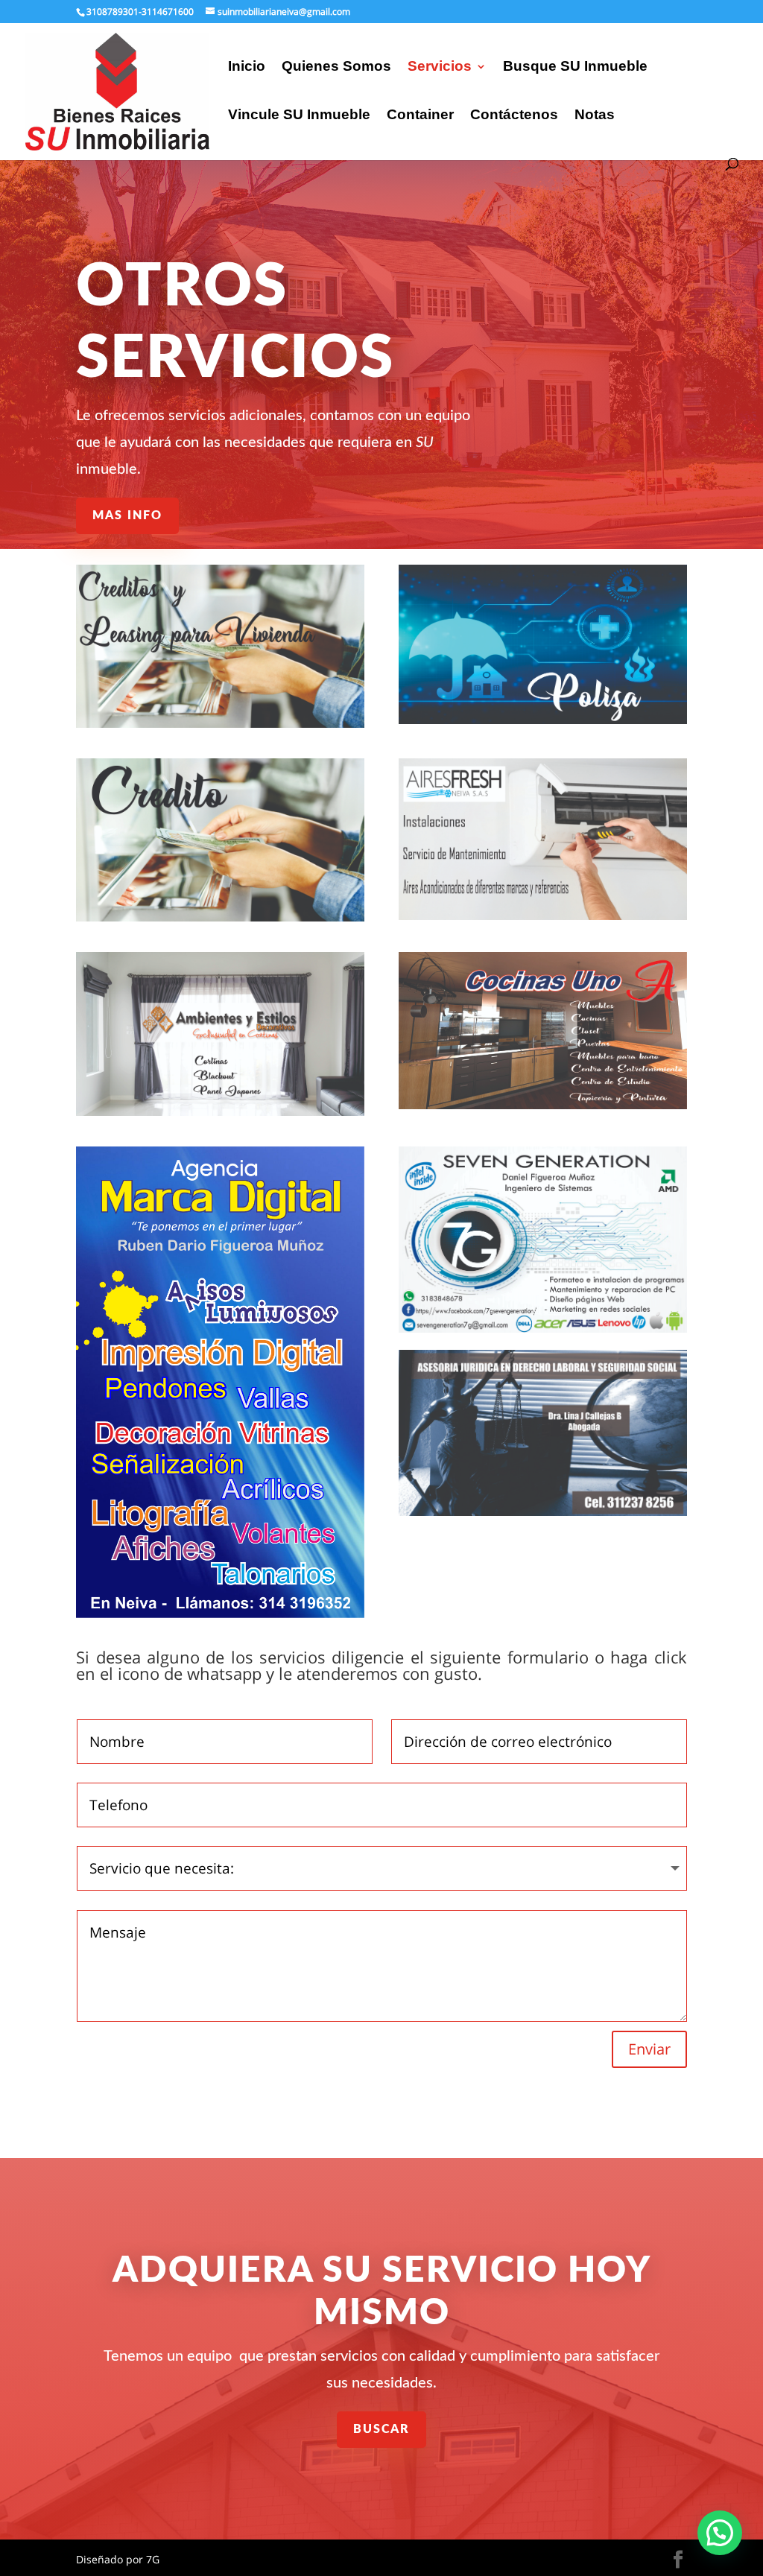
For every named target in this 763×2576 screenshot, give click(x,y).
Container (420, 116)
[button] (720, 2533)
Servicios (440, 67)
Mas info (127, 515)
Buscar (381, 2429)
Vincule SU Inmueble (299, 116)
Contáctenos (514, 116)
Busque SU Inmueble (575, 67)
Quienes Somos (336, 67)
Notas (595, 116)
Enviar (649, 2049)
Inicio (247, 67)
